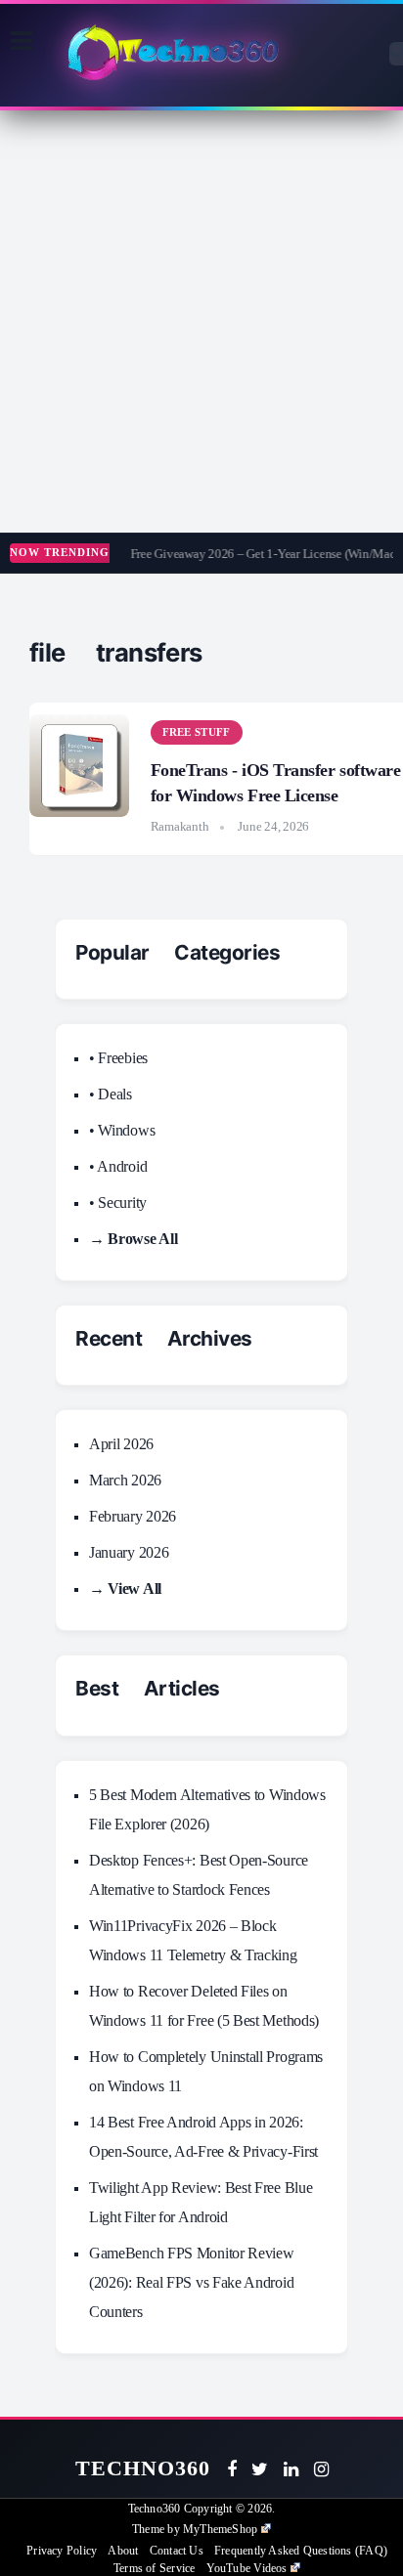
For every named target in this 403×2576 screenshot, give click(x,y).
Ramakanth (180, 826)
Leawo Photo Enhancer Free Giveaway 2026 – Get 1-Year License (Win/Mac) (201, 554)
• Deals (111, 1094)
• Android (118, 1166)
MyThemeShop (220, 2529)
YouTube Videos (247, 2568)
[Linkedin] (291, 2469)
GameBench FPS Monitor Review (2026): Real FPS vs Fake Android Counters (192, 2282)
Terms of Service (154, 2568)
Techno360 (143, 2468)
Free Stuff (197, 732)
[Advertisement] (201, 322)
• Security (118, 1202)
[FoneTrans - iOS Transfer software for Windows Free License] (79, 766)
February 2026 (133, 1516)
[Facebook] (232, 2469)
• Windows (122, 1130)
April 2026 (121, 1444)
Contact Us (177, 2551)
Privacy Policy (62, 2551)
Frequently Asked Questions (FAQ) (301, 2551)
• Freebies (118, 1058)
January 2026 (129, 1552)
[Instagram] (321, 2469)
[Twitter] (260, 2469)
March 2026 (125, 1480)
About (123, 2551)
